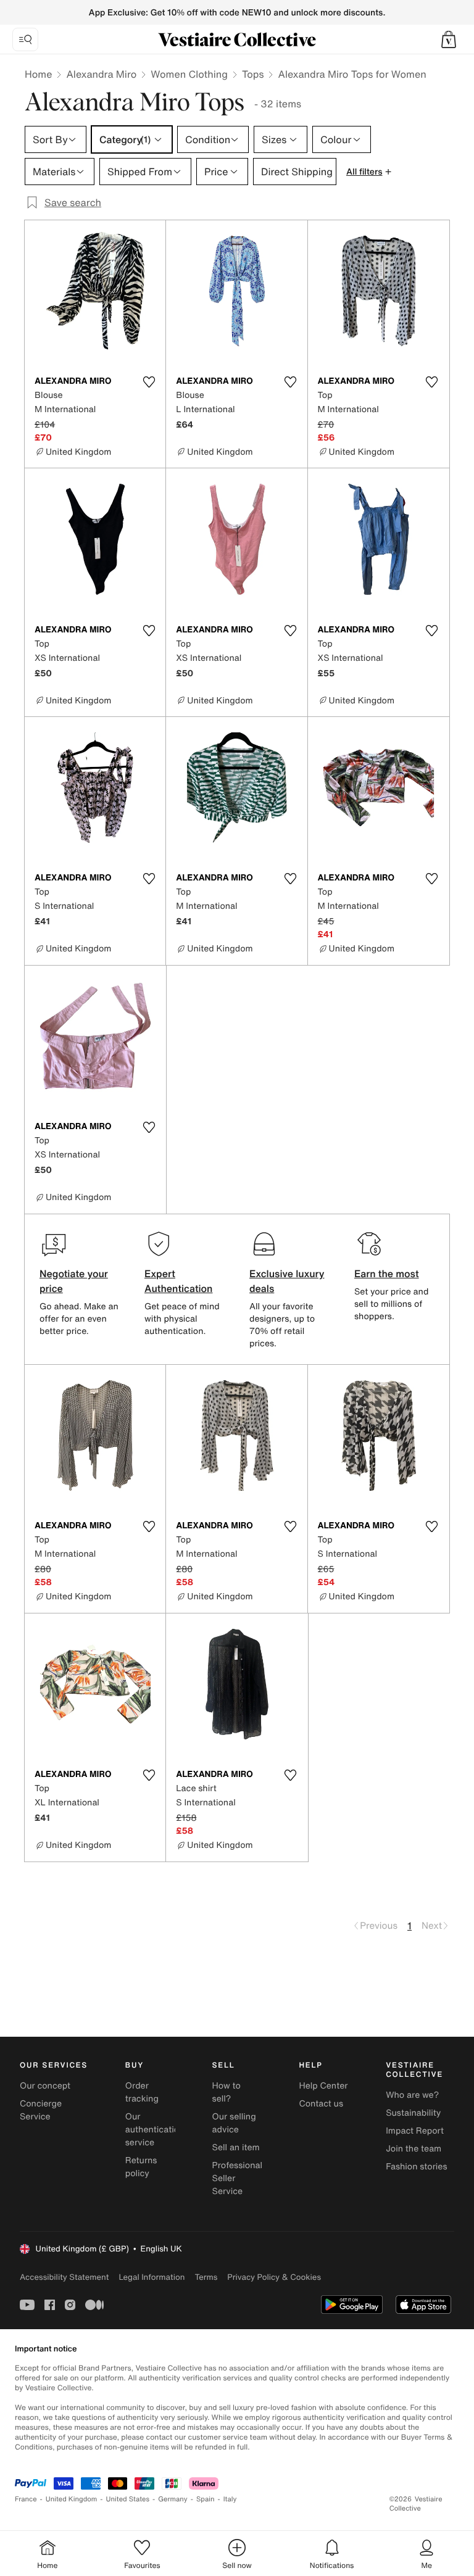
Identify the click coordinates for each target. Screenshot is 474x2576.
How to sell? (227, 2092)
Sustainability (413, 2113)
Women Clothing (189, 74)
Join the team (414, 2149)
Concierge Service (41, 2110)
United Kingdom (72, 2499)
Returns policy (141, 2167)
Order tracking (142, 2092)
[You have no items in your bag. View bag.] (449, 39)
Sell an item (236, 2147)
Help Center (323, 2086)
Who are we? (412, 2095)
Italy (230, 2499)
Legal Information (152, 2277)
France (26, 2499)
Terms (206, 2277)
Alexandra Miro (101, 74)
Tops (253, 74)
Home (38, 74)
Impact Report (415, 2131)
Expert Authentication (179, 1281)
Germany (173, 2499)
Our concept (45, 2086)
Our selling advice (234, 2123)
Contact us (321, 2104)
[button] (449, 39)
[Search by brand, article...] (25, 39)
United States (128, 2499)
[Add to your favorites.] (149, 382)
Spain (206, 2499)
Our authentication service (155, 2130)
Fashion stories (416, 2167)
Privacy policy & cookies (274, 2277)
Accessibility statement (64, 2277)
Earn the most (387, 1274)
